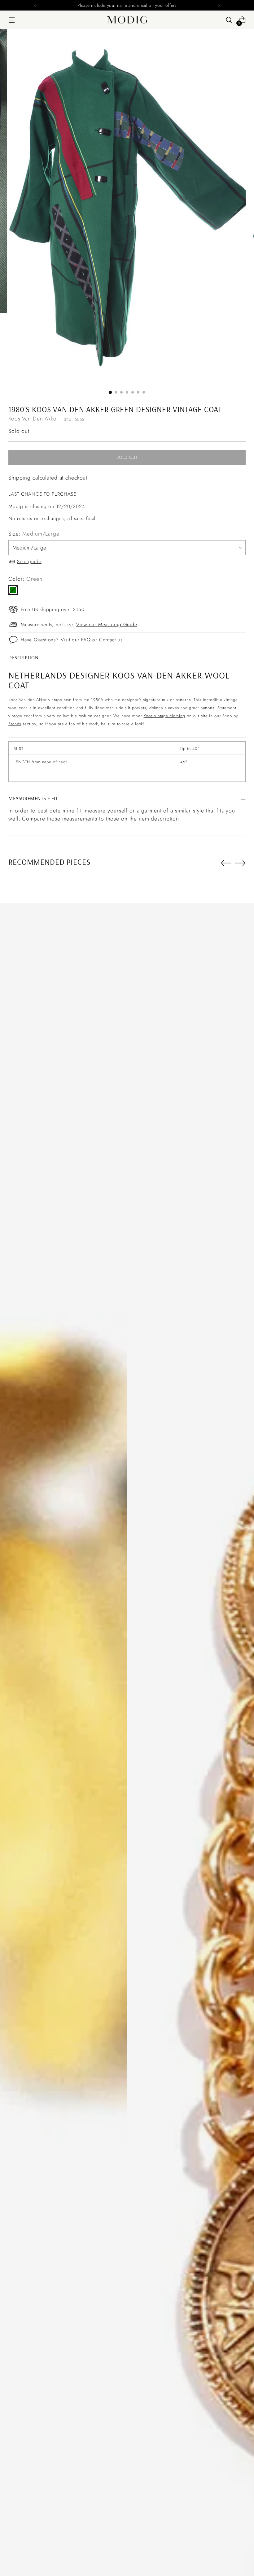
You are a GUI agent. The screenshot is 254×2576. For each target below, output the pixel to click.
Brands (15, 724)
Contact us (111, 640)
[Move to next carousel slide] (240, 863)
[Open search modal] (229, 20)
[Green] (13, 590)
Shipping (20, 478)
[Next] (219, 5)
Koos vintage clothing (164, 716)
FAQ (86, 640)
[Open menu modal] (12, 20)
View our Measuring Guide (107, 625)
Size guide (29, 561)
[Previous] (35, 5)
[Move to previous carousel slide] (226, 863)
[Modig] (127, 20)
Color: (25, 579)
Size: (34, 534)
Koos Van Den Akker (33, 419)
